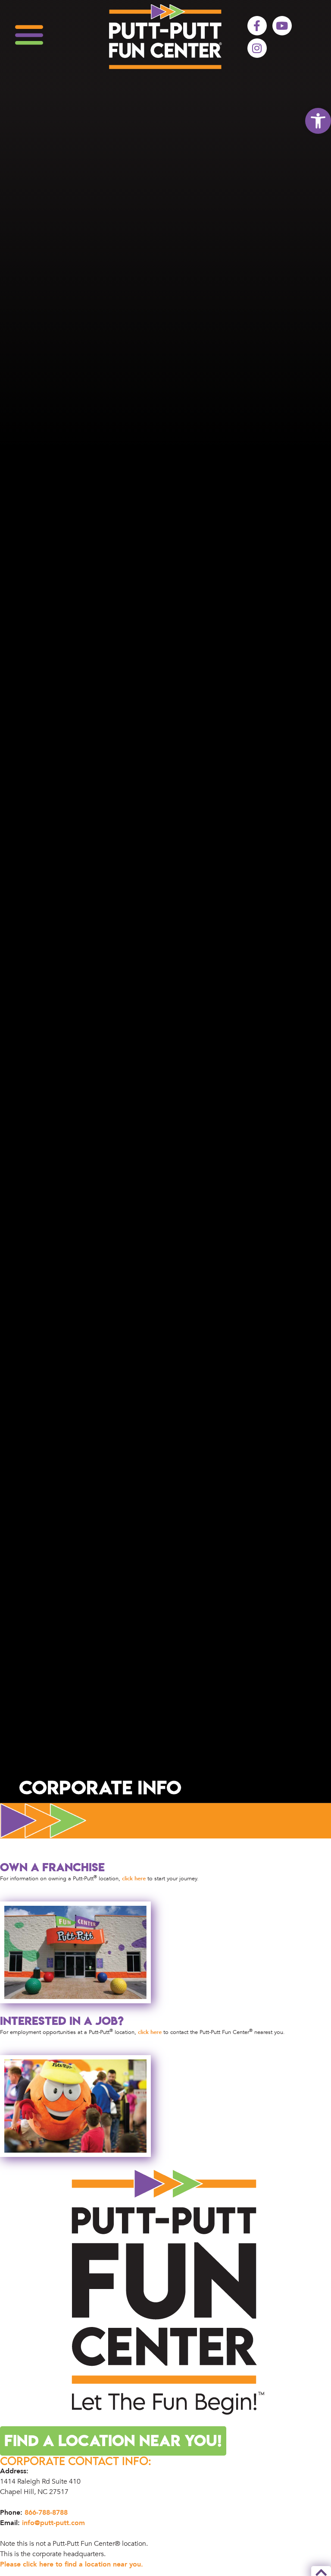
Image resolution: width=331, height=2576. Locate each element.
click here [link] (134, 1879)
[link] (318, 121)
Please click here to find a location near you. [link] (72, 2564)
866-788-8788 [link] (46, 2513)
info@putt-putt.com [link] (53, 2523)
